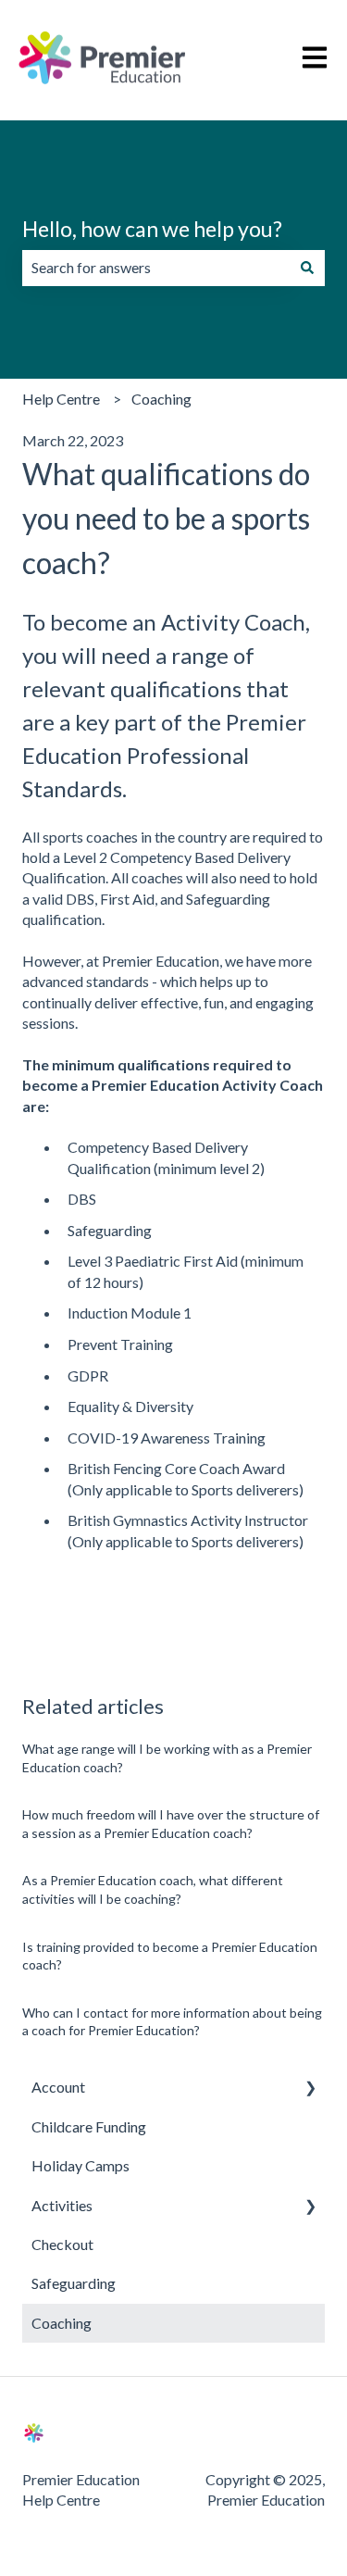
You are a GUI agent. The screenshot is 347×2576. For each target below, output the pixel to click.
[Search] (307, 268)
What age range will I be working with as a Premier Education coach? (167, 1758)
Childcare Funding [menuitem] (89, 2126)
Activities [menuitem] (62, 2205)
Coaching (161, 399)
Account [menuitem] (58, 2087)
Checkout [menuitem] (62, 2244)
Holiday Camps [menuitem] (81, 2165)
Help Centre (61, 399)
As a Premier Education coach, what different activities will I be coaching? (153, 1889)
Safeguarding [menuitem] (74, 2283)
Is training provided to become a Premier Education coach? (170, 1956)
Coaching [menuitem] (62, 2323)
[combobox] (156, 268)
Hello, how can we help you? (152, 229)
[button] (310, 2088)
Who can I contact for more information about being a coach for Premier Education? (172, 2022)
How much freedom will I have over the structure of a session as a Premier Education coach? (171, 1824)
